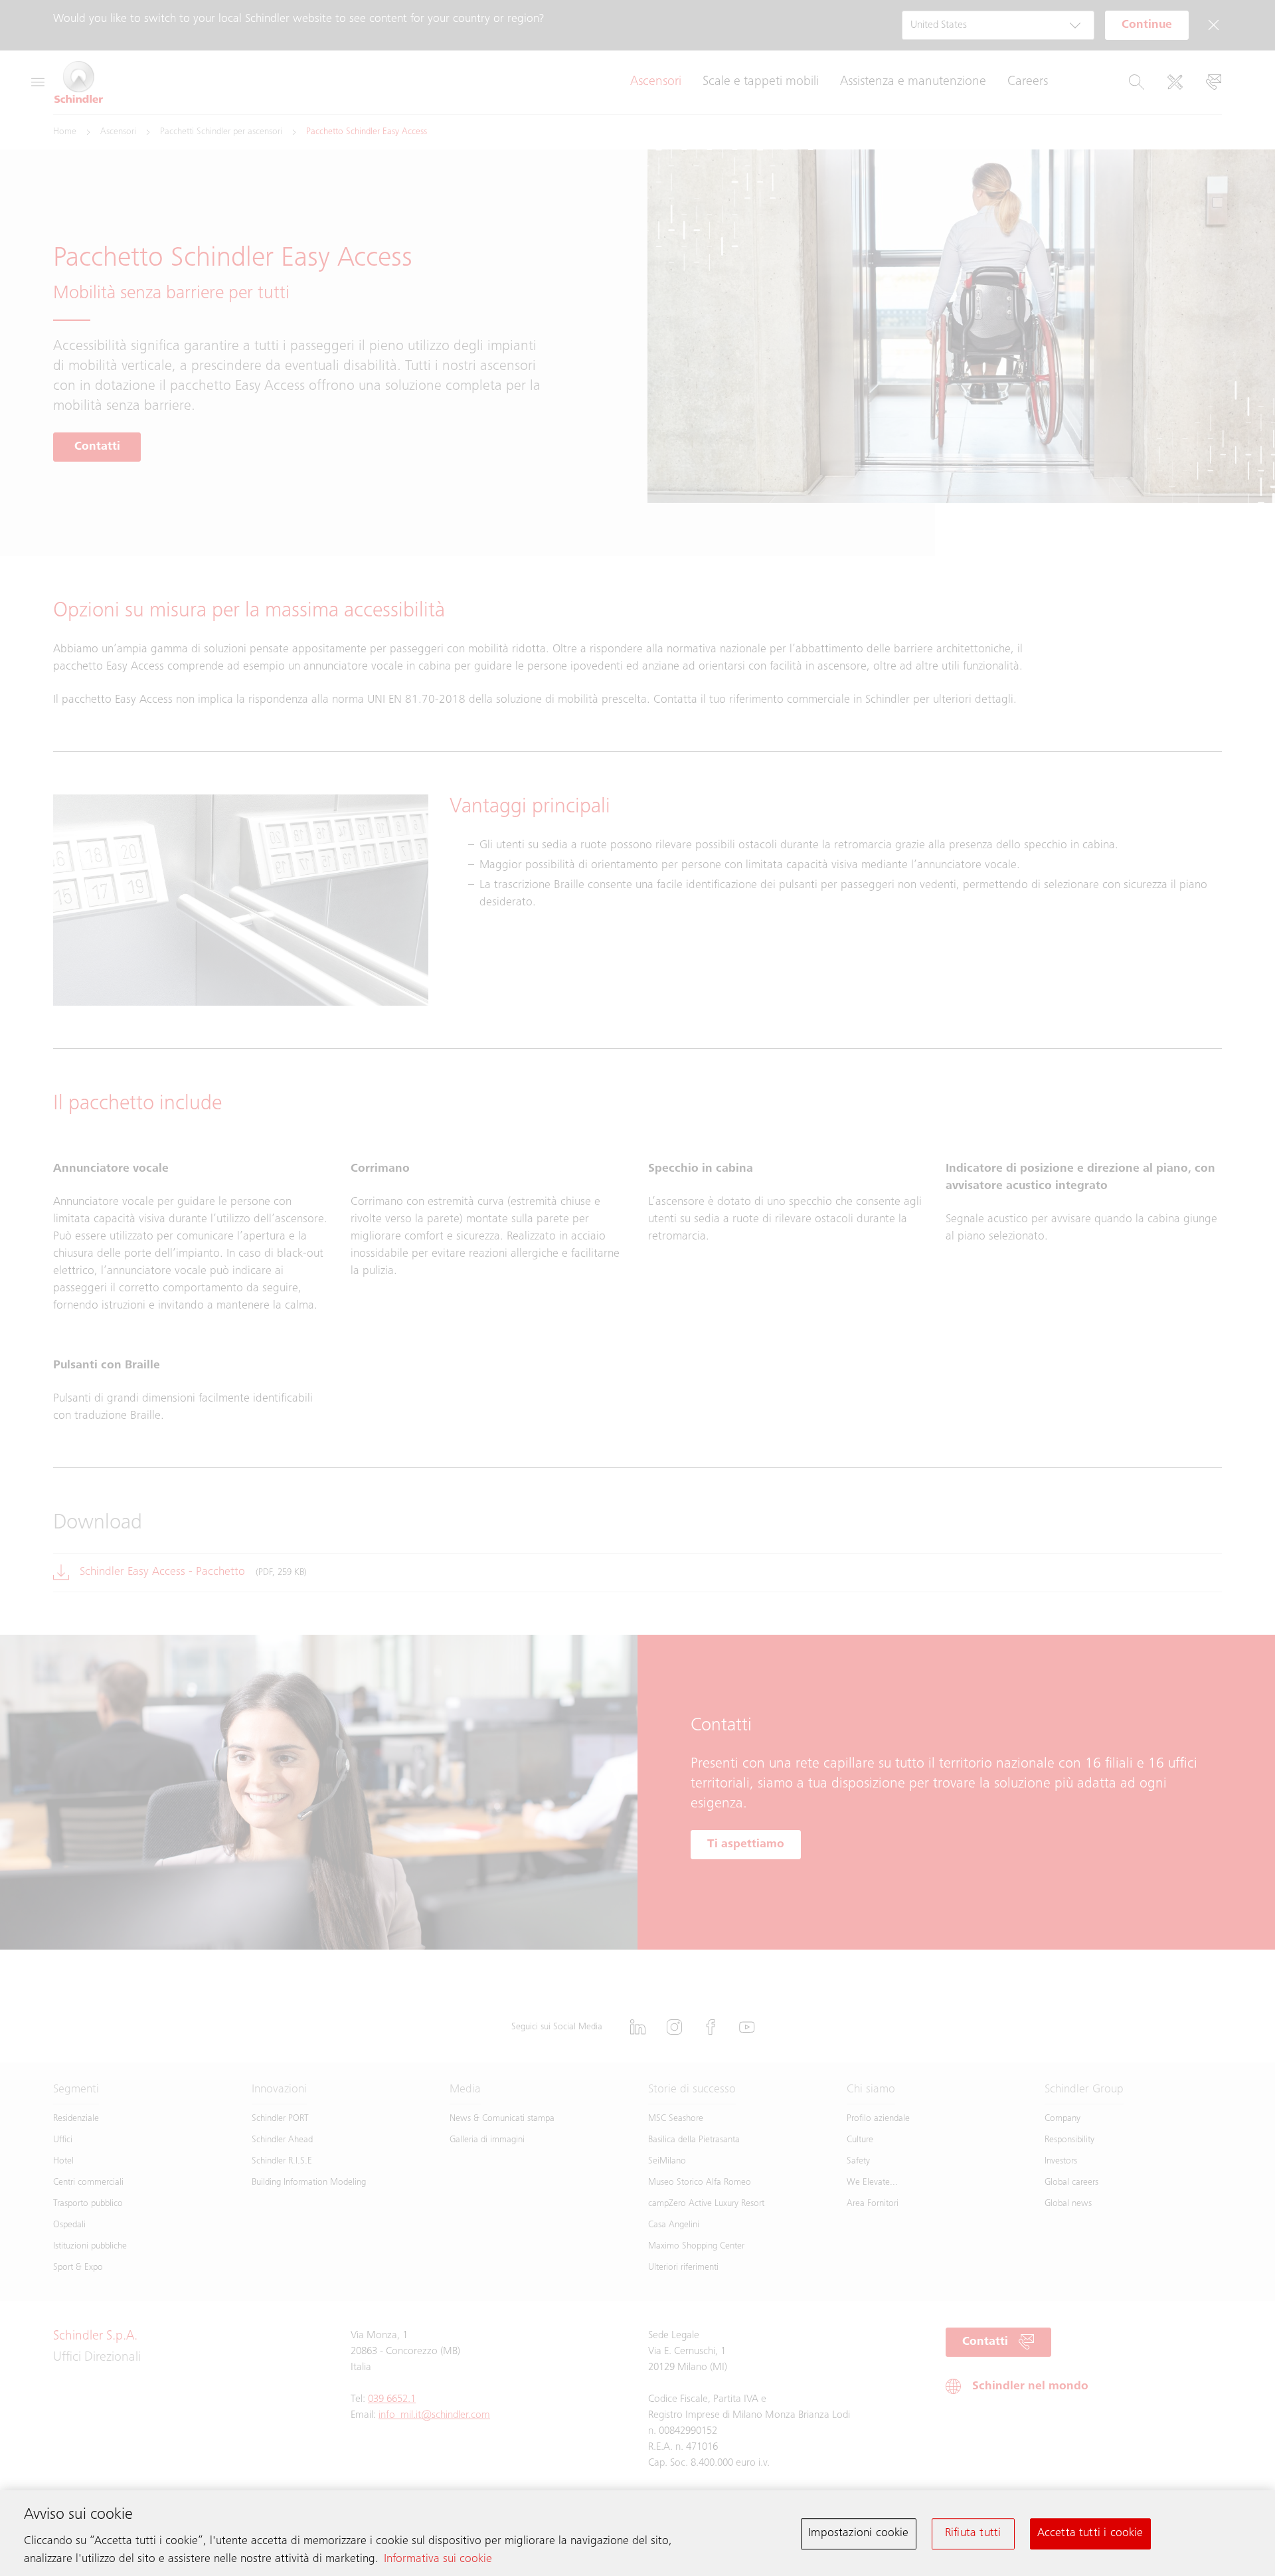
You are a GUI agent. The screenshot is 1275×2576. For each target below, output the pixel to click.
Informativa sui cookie (438, 2559)
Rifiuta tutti (973, 2533)
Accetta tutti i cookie (1090, 2533)
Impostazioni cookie (858, 2533)
